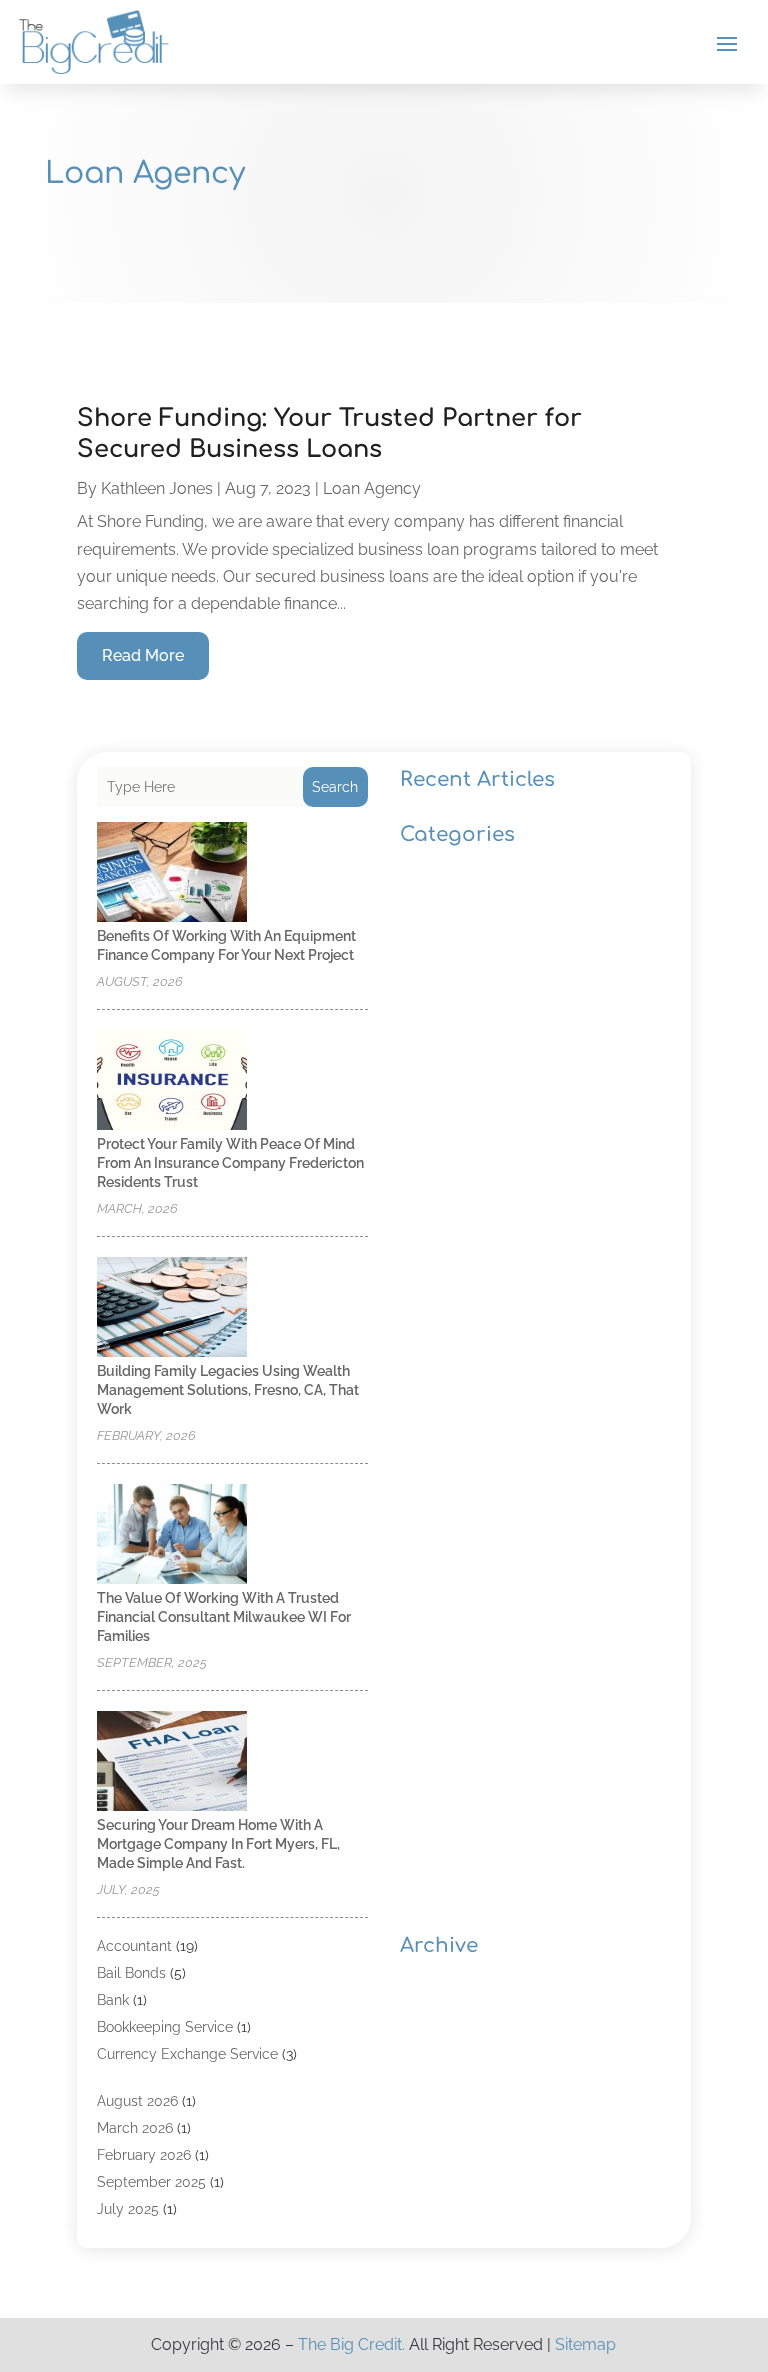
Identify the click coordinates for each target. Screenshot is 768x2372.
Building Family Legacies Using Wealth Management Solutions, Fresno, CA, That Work (228, 1390)
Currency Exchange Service (187, 2054)
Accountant (134, 1946)
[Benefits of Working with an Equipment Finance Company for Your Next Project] (172, 873)
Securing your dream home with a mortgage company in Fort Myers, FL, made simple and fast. (218, 1844)
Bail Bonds (131, 1973)
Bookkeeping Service (165, 2027)
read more (143, 655)
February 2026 (144, 2155)
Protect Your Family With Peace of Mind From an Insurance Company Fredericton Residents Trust (230, 1163)
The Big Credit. (351, 2344)
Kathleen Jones (157, 488)
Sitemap (585, 2344)
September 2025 (151, 2182)
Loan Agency (372, 488)
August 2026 (137, 2101)
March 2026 (135, 2128)
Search (335, 787)
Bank (113, 2000)
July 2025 (128, 2209)
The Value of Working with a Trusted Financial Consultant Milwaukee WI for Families (224, 1617)
